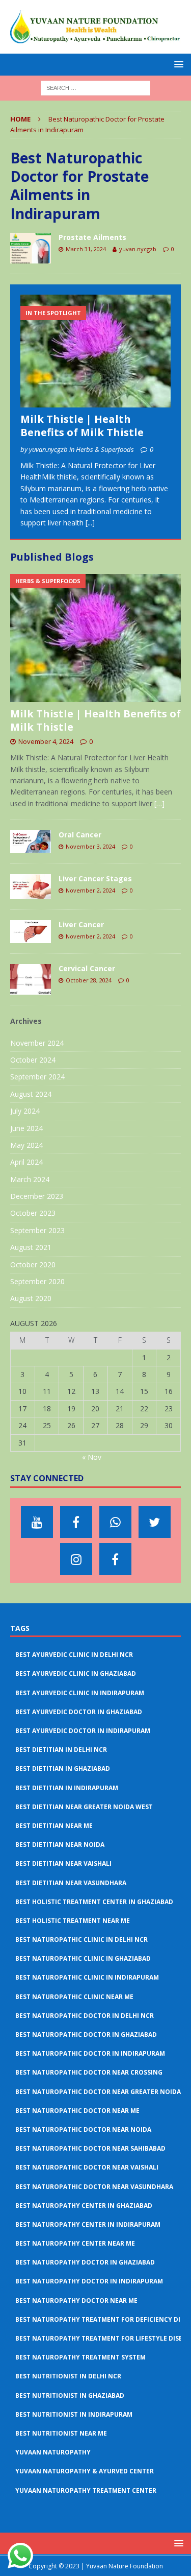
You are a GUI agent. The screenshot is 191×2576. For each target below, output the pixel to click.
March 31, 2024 (86, 249)
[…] (159, 803)
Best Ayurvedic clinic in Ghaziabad (76, 1674)
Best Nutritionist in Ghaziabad (70, 2396)
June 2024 (26, 1128)
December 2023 (37, 1196)
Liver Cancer (81, 924)
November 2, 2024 (90, 890)
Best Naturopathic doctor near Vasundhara (94, 2187)
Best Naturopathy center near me (75, 2243)
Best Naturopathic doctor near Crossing (89, 2072)
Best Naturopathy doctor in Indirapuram (89, 2281)
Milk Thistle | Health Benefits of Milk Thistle (82, 426)
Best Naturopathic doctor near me (77, 2111)
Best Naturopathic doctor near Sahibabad (90, 2148)
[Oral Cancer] (31, 842)
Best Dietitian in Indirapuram (67, 1788)
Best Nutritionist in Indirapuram (74, 2414)
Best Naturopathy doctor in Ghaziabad (85, 2262)
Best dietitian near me (54, 1826)
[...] (90, 523)
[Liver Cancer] (31, 932)
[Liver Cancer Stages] (31, 887)
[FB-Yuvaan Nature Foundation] (76, 1522)
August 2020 (31, 1298)
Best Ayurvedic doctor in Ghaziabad (79, 1712)
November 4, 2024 (46, 741)
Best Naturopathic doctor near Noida (83, 2129)
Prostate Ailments (92, 237)
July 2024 (25, 1111)
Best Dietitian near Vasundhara (71, 1883)
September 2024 (37, 1077)
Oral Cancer (80, 835)
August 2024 (31, 1094)
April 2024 (26, 1162)
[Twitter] (155, 1522)
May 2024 (26, 1145)
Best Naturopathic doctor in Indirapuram (90, 2053)
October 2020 (33, 1265)
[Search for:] (95, 87)
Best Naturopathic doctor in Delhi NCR (85, 2016)
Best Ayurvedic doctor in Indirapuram (83, 1731)
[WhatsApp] (115, 1522)
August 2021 (31, 1247)
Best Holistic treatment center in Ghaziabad (94, 1902)
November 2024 (37, 1043)
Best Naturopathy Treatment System (80, 2357)
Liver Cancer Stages (95, 878)
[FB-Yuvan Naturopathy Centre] (115, 1559)
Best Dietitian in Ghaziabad (63, 1768)
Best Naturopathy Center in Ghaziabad (84, 2206)
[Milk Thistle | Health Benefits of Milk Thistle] (95, 351)
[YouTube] (37, 1522)
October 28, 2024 (89, 980)
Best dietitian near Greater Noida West (84, 1807)
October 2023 (33, 1213)
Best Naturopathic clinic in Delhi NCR (81, 1940)
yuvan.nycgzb (138, 249)
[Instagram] (76, 1559)
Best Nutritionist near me (61, 2433)
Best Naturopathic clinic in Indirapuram (87, 1977)
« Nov (92, 1457)
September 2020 (37, 1281)
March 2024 (30, 1179)
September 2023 (37, 1230)
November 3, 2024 (90, 846)
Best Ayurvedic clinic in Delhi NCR (74, 1655)
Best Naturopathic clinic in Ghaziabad (83, 1958)
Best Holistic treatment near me (73, 1921)
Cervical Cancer (87, 968)
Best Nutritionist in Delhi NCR (68, 2376)
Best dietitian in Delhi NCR (61, 1750)
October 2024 (33, 1060)
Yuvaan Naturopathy (53, 2452)
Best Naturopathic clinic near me (74, 1997)
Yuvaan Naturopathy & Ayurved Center (85, 2471)
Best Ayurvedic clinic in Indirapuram (80, 1693)
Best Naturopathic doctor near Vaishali (87, 2167)
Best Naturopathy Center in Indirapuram (88, 2224)
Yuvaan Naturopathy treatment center (86, 2490)
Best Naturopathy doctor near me (76, 2301)
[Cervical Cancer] (31, 979)
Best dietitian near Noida (60, 1845)
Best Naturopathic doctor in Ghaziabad (86, 2035)
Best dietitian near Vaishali (63, 1863)
